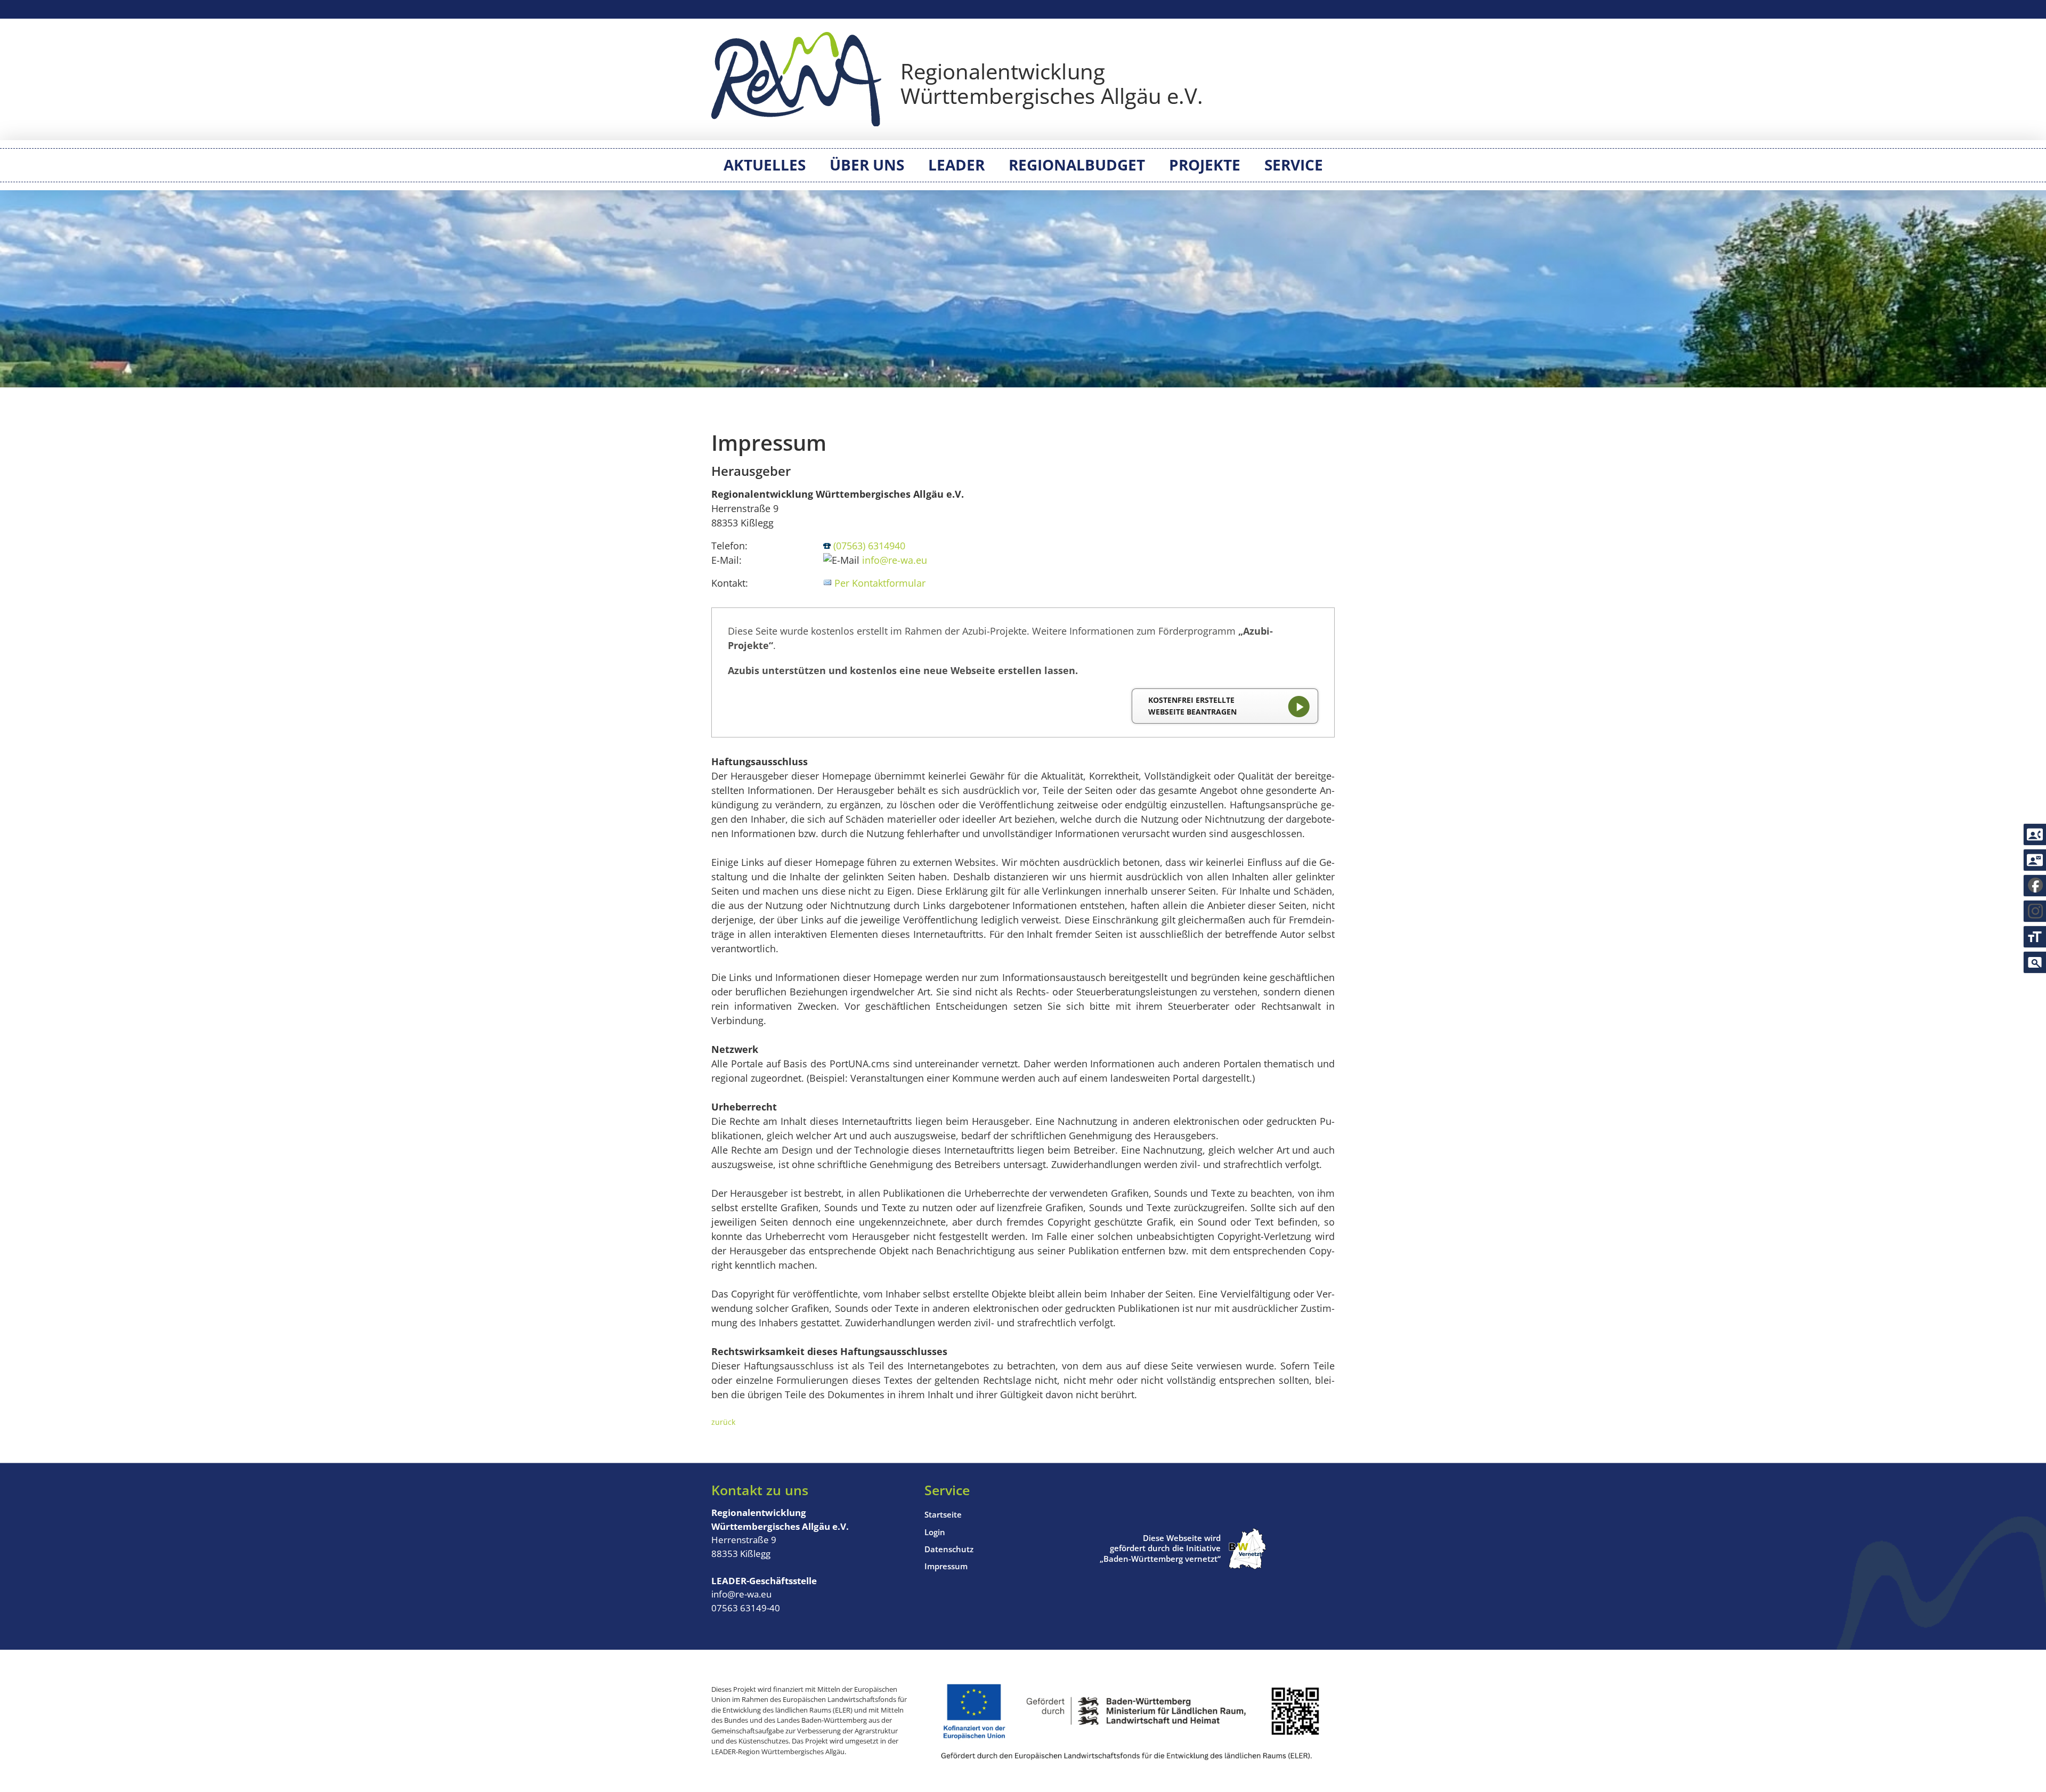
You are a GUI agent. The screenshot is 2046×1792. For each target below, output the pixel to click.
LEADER (956, 165)
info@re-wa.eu (895, 560)
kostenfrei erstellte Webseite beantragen (1192, 706)
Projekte (1205, 165)
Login (935, 1532)
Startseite (943, 1514)
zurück (723, 1422)
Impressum (946, 1566)
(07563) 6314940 (869, 546)
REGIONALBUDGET (1077, 165)
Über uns (867, 165)
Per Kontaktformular (880, 583)
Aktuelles (765, 165)
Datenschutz (949, 1549)
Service (1294, 165)
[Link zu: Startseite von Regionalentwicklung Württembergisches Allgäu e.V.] (956, 79)
